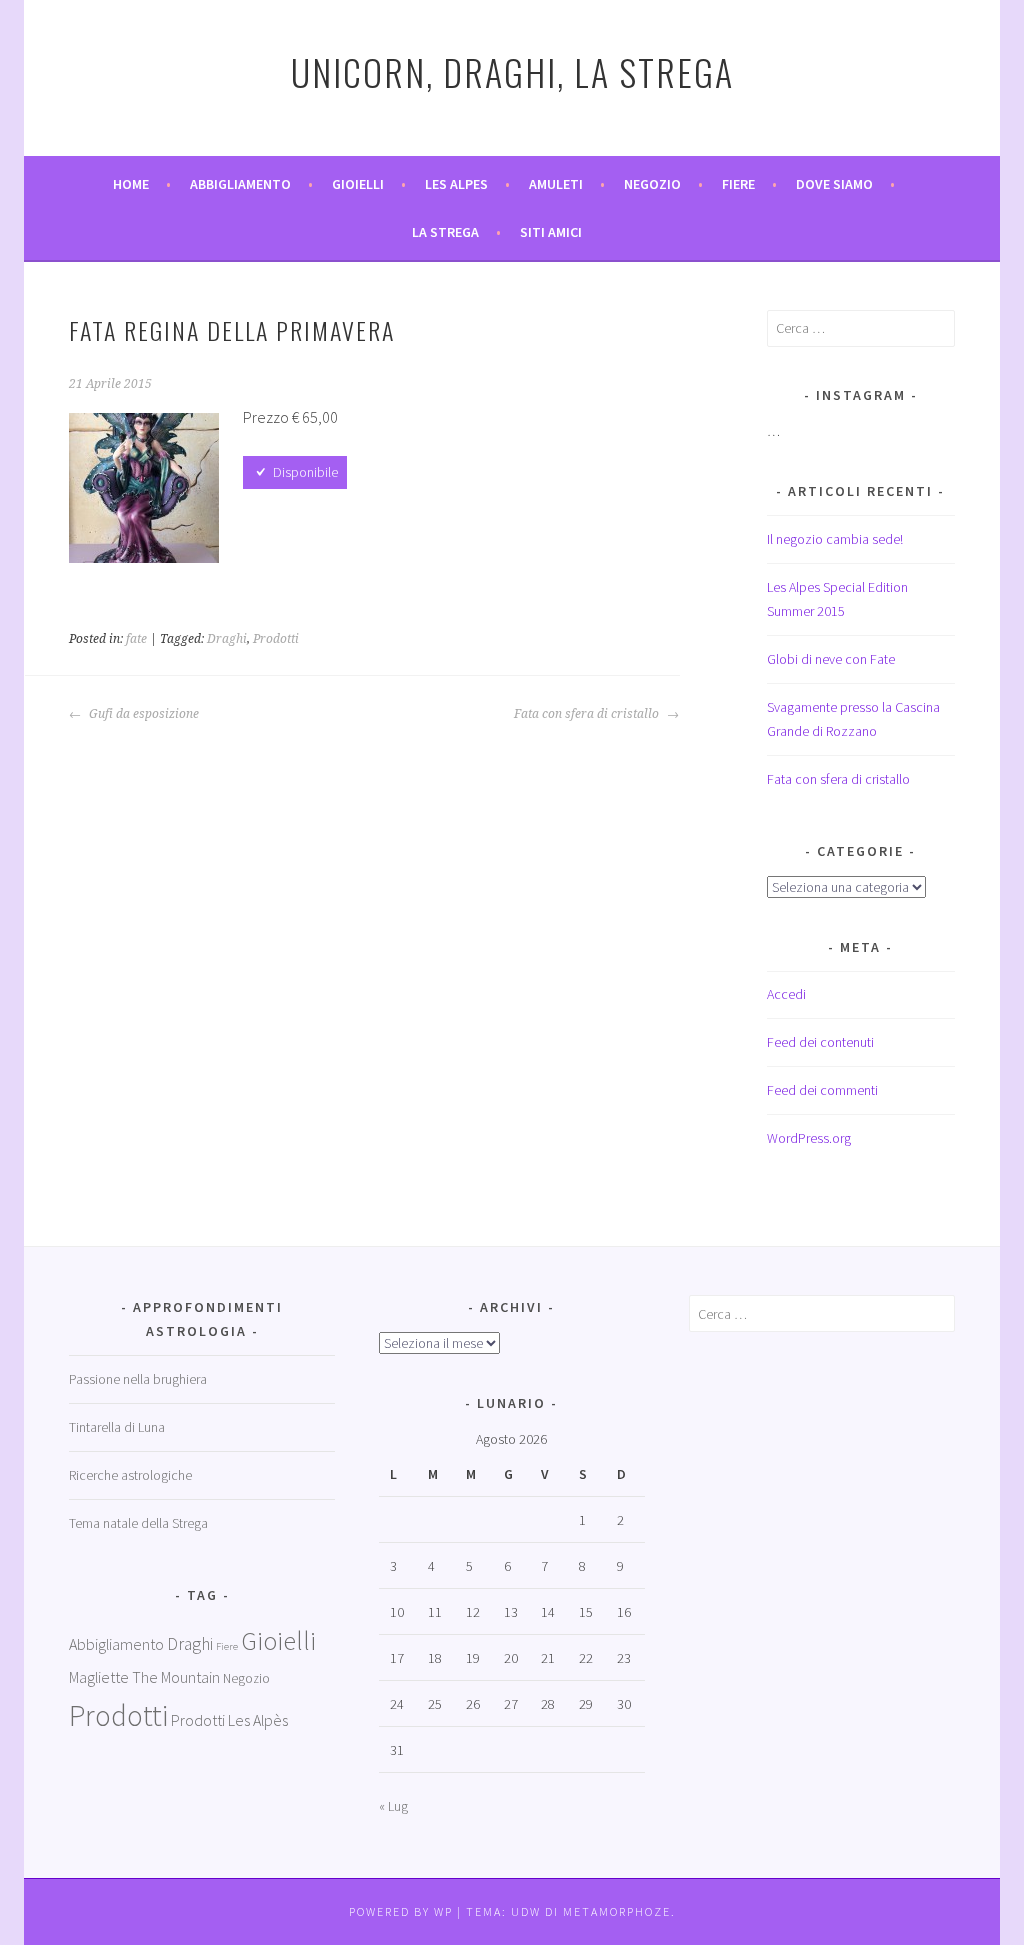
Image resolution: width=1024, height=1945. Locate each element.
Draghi (227, 639)
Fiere (738, 184)
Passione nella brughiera (138, 1379)
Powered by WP (401, 1911)
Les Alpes (456, 184)
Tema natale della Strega (138, 1523)
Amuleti (556, 184)
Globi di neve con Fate (831, 659)
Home (131, 184)
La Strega (445, 232)
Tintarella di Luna (117, 1427)
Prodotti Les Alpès (229, 1720)
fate (136, 639)
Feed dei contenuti (820, 1042)
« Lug (393, 1806)
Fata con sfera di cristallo (588, 714)
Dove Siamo (834, 184)
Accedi (786, 994)
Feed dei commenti (822, 1090)
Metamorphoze (617, 1911)
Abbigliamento (240, 184)
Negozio (652, 184)
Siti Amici (551, 232)
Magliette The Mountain (144, 1677)
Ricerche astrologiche (130, 1475)
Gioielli (358, 184)
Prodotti (276, 639)
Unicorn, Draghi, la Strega (512, 71)
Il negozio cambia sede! (835, 539)
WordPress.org (809, 1138)
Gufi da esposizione (142, 714)
